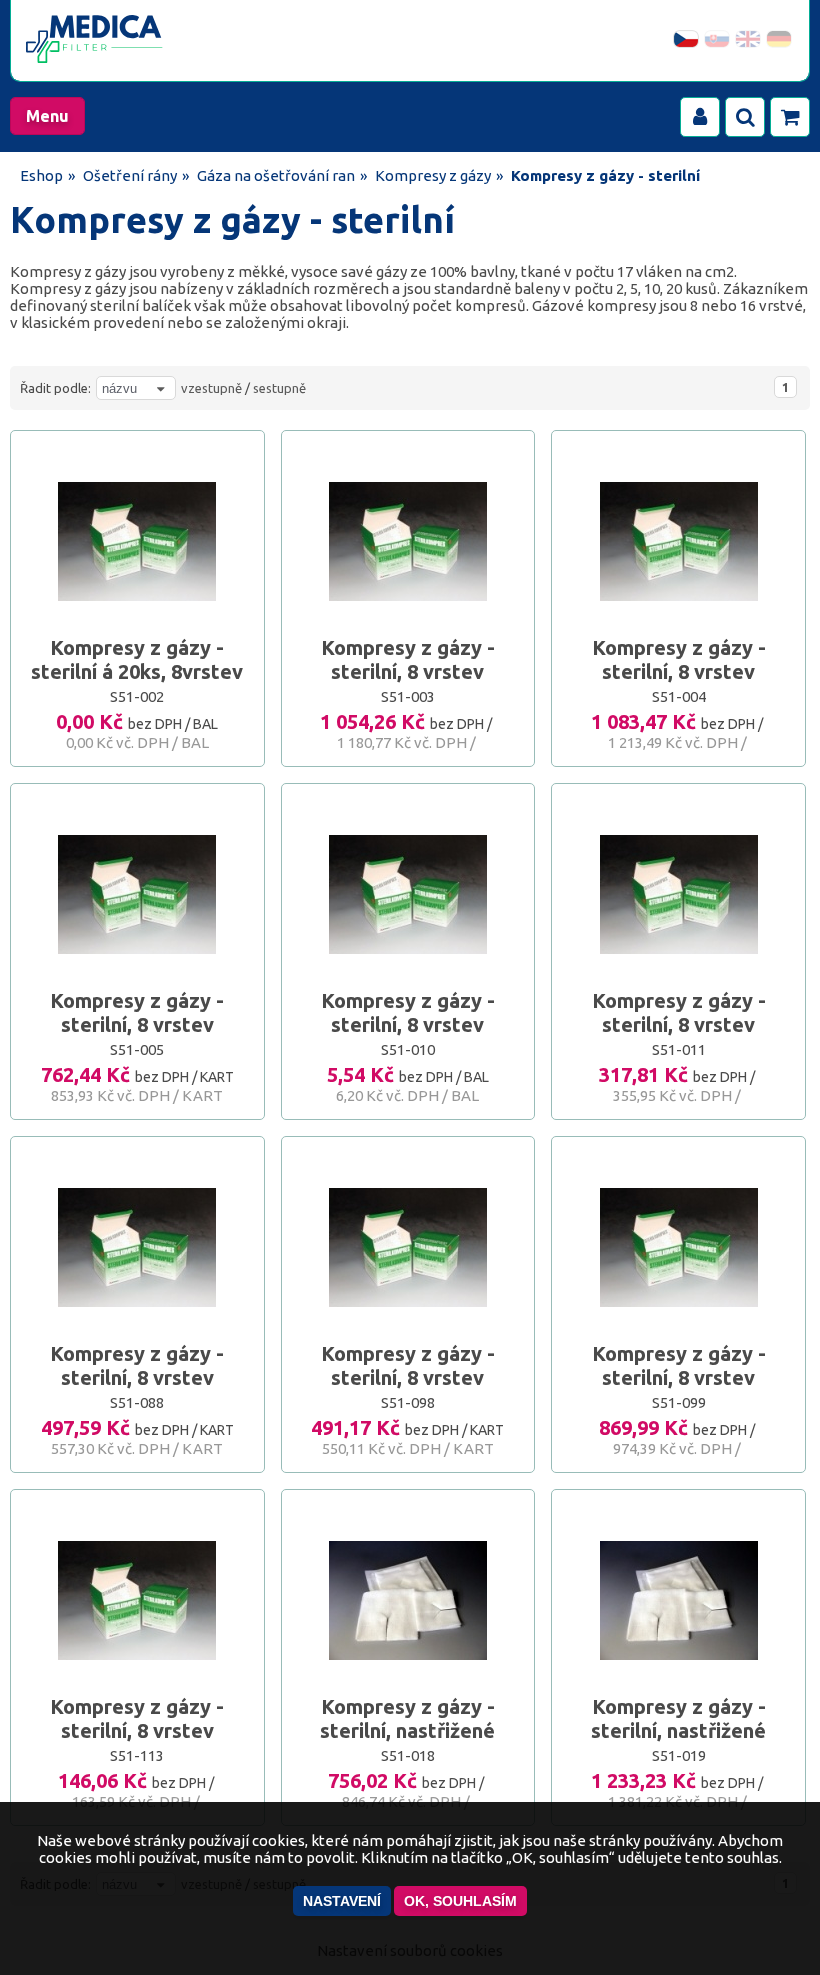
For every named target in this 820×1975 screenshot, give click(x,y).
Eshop (41, 175)
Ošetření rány (130, 175)
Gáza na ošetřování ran (276, 175)
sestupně (279, 388)
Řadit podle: (55, 388)
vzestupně (211, 388)
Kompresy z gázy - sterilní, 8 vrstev (408, 659)
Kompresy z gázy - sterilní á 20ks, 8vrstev (137, 659)
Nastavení (342, 1901)
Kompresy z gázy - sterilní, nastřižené (407, 1718)
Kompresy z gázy (433, 175)
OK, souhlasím (460, 1901)
